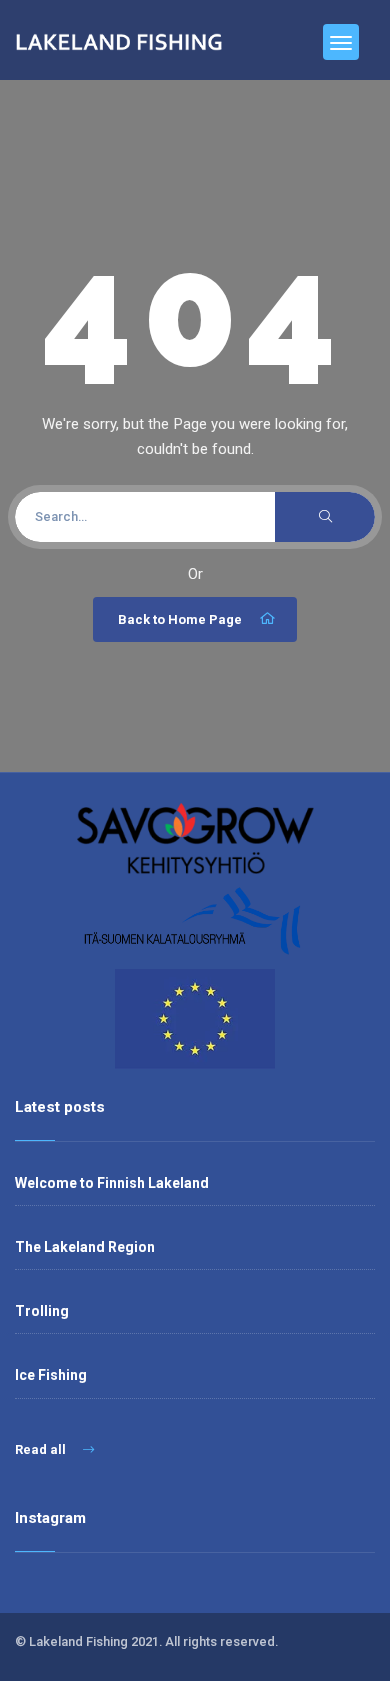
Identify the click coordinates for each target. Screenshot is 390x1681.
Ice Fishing (51, 1375)
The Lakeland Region (85, 1247)
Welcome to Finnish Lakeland (112, 1183)
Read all (42, 1449)
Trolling (42, 1311)
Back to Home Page (180, 619)
